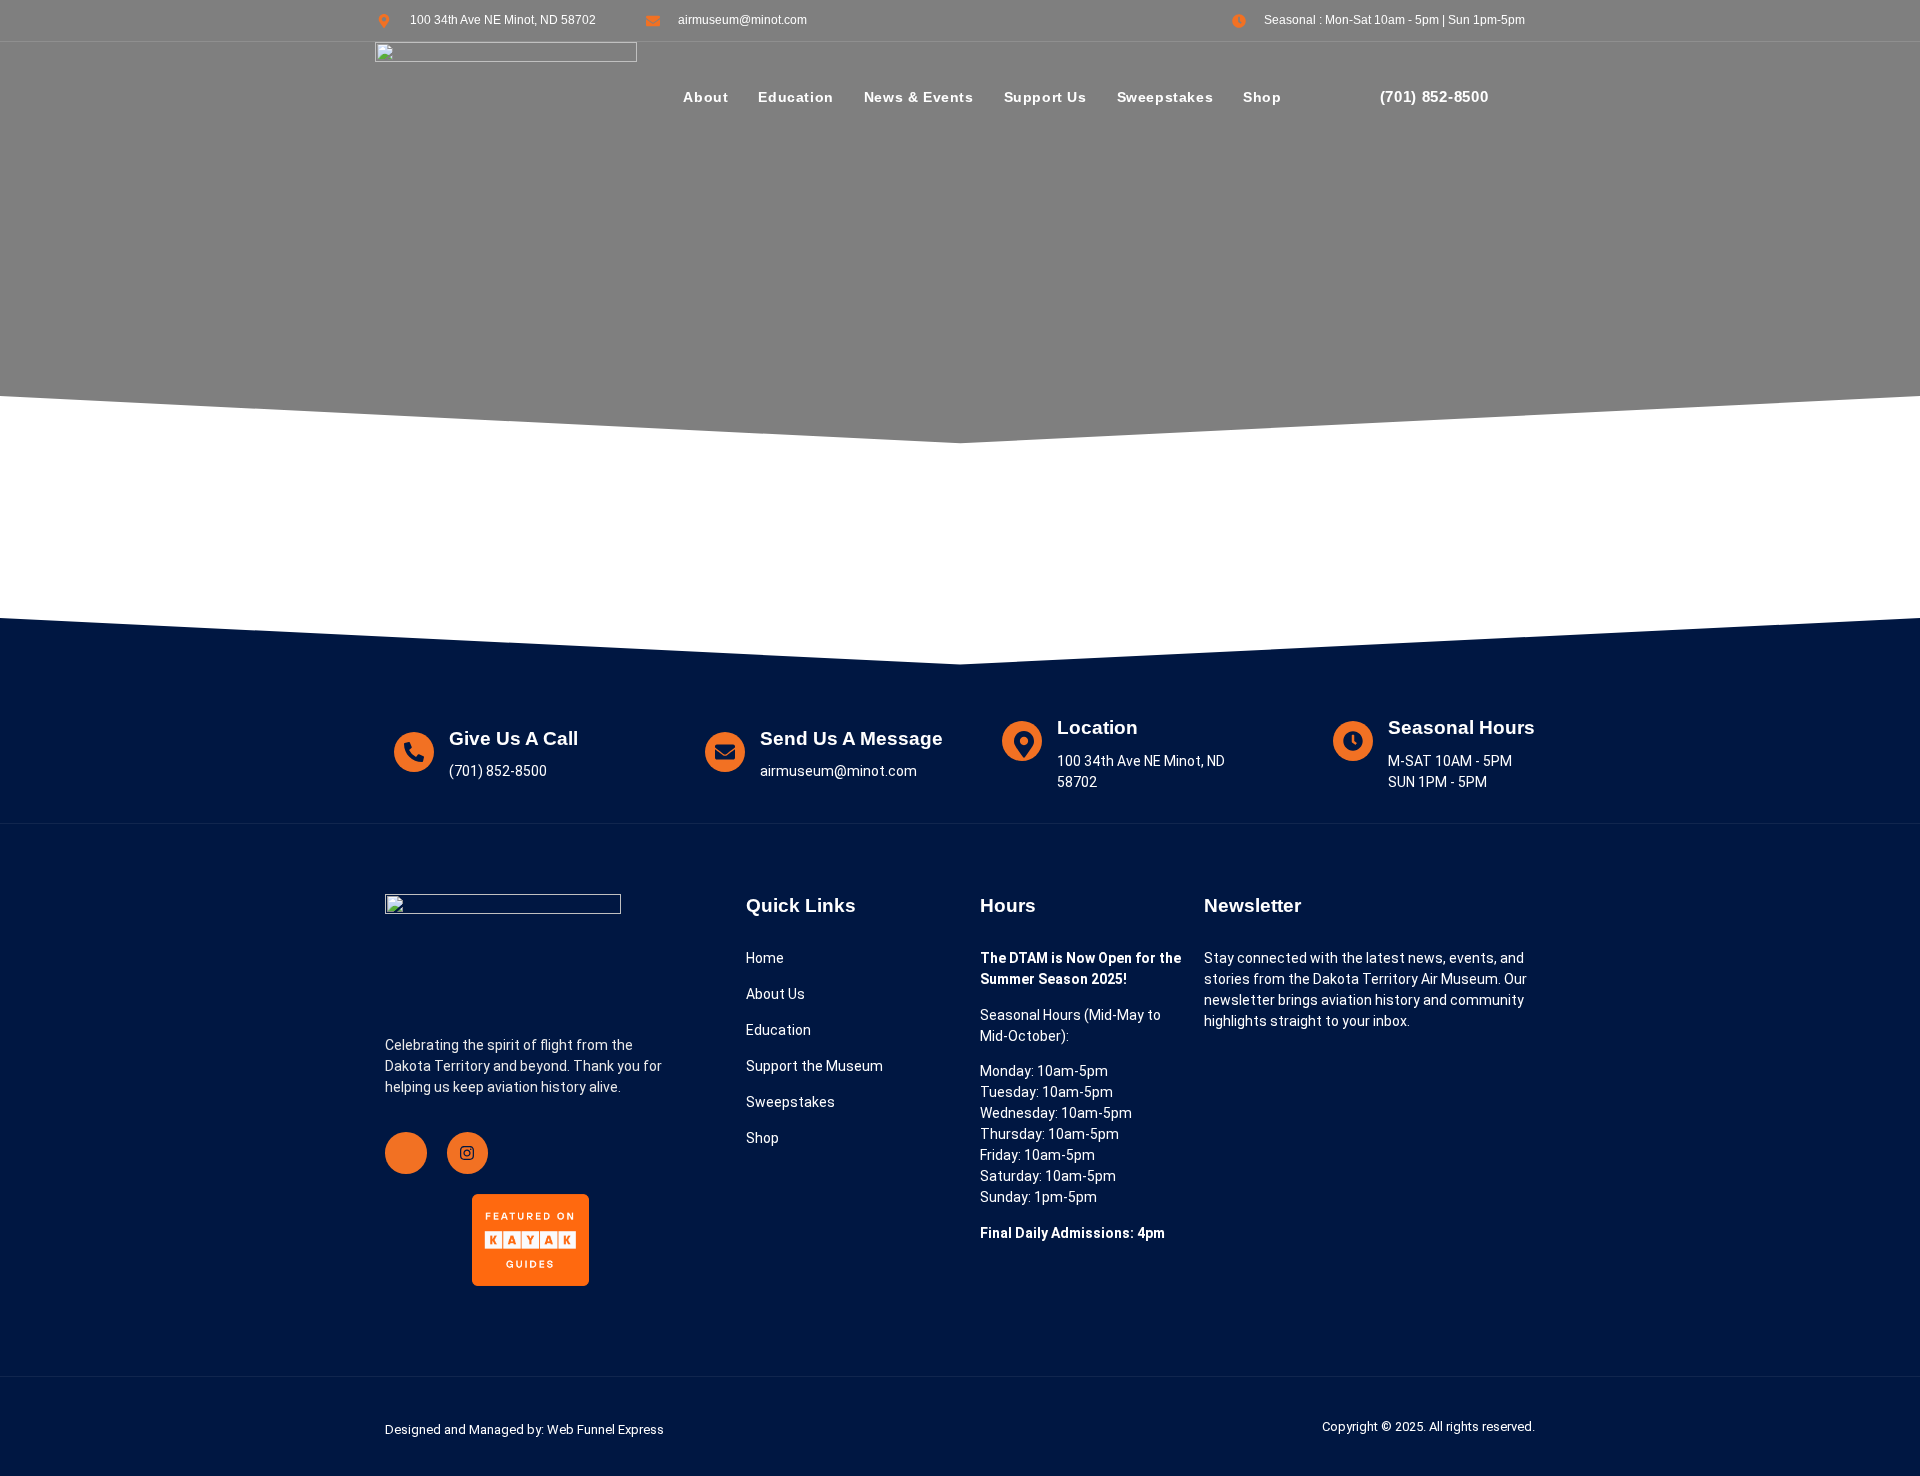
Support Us (1045, 97)
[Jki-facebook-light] (406, 1153)
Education (795, 97)
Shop (1262, 97)
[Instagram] (468, 1153)
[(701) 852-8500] (1350, 98)
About (705, 97)
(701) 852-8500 (1434, 96)
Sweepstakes (1165, 97)
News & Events (919, 97)
